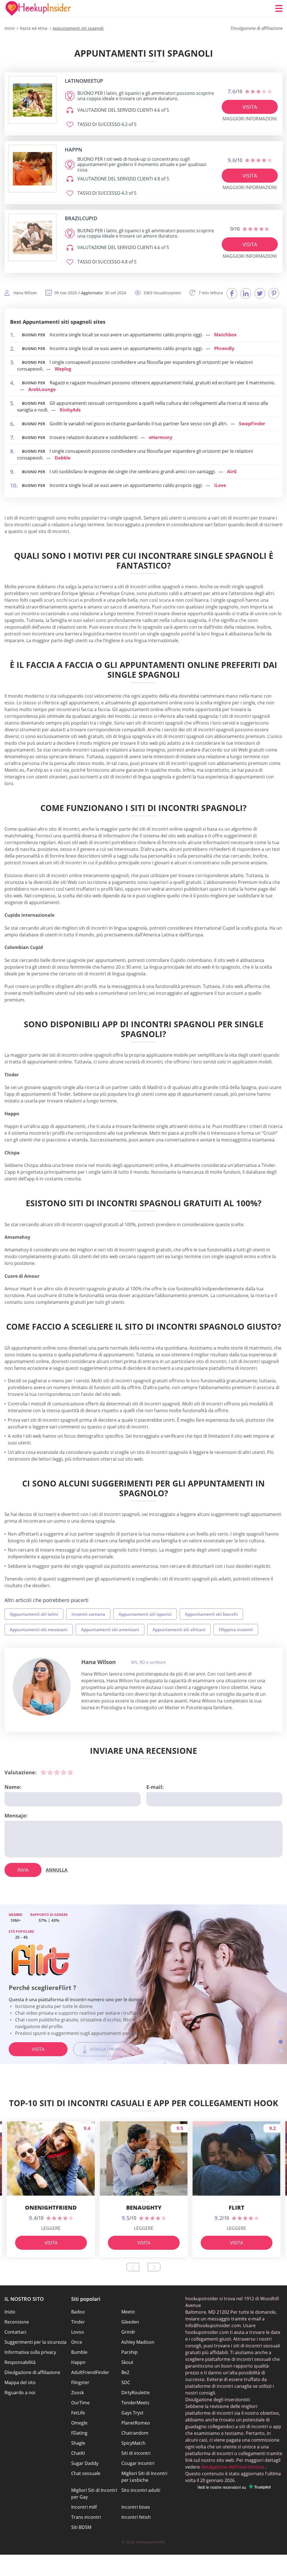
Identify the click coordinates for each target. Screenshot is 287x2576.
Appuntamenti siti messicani (39, 1630)
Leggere (51, 2228)
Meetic (128, 2312)
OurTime (80, 2403)
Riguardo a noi (20, 2393)
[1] (43, 1772)
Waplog (63, 369)
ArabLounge (42, 389)
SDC (126, 2382)
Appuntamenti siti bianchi (211, 1614)
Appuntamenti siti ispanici (145, 1614)
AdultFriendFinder (90, 2372)
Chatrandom (135, 2433)
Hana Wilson (99, 1662)
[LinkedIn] (246, 293)
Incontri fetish (136, 2517)
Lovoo (78, 2332)
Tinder (78, 2322)
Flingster (80, 2382)
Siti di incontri (136, 2453)
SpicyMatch (133, 2443)
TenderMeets (135, 2403)
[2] (50, 1772)
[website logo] (33, 100)
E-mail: (155, 1787)
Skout (127, 2362)
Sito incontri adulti (141, 2490)
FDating (79, 2433)
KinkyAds (70, 410)
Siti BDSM (81, 2527)
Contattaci (15, 2332)
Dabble (63, 458)
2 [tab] (281, 2033)
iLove (220, 485)
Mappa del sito (20, 2382)
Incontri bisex (136, 2507)
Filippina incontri (236, 1630)
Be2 (125, 2372)
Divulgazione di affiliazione (32, 2372)
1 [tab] (281, 2024)
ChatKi (78, 2453)
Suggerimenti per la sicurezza (35, 2342)
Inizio (10, 2312)
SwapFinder (252, 424)
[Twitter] (260, 293)
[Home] (38, 8)
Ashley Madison (138, 2342)
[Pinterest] (274, 293)
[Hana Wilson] (42, 1687)
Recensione (17, 2322)
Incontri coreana (88, 1614)
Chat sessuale (86, 2473)
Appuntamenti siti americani (110, 1630)
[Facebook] (232, 293)
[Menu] (279, 8)
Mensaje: (16, 1816)
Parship (129, 2352)
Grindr (128, 2332)
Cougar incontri (138, 2463)
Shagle (78, 2443)
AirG (232, 472)
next (154, 2267)
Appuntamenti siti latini (34, 1614)
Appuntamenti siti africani (179, 1630)
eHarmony (161, 437)
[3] (57, 1772)
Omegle (79, 2423)
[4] (64, 1772)
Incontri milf (84, 2507)
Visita (250, 107)
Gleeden (130, 2322)
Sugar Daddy (85, 2463)
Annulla (57, 1870)
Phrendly (224, 348)
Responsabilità (20, 2362)
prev (133, 2267)
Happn (78, 2362)
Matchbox (225, 335)
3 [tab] (281, 2042)
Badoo (78, 2312)
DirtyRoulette (136, 2393)
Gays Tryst (132, 2413)
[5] (70, 1772)
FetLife (78, 2413)
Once (77, 2342)
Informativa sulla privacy (30, 2352)
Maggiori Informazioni (250, 119)
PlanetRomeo (136, 2423)
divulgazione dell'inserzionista (232, 2467)
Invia (23, 1870)
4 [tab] (281, 2051)
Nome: (13, 1787)
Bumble (79, 2352)
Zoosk (77, 2393)
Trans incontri (86, 2517)
